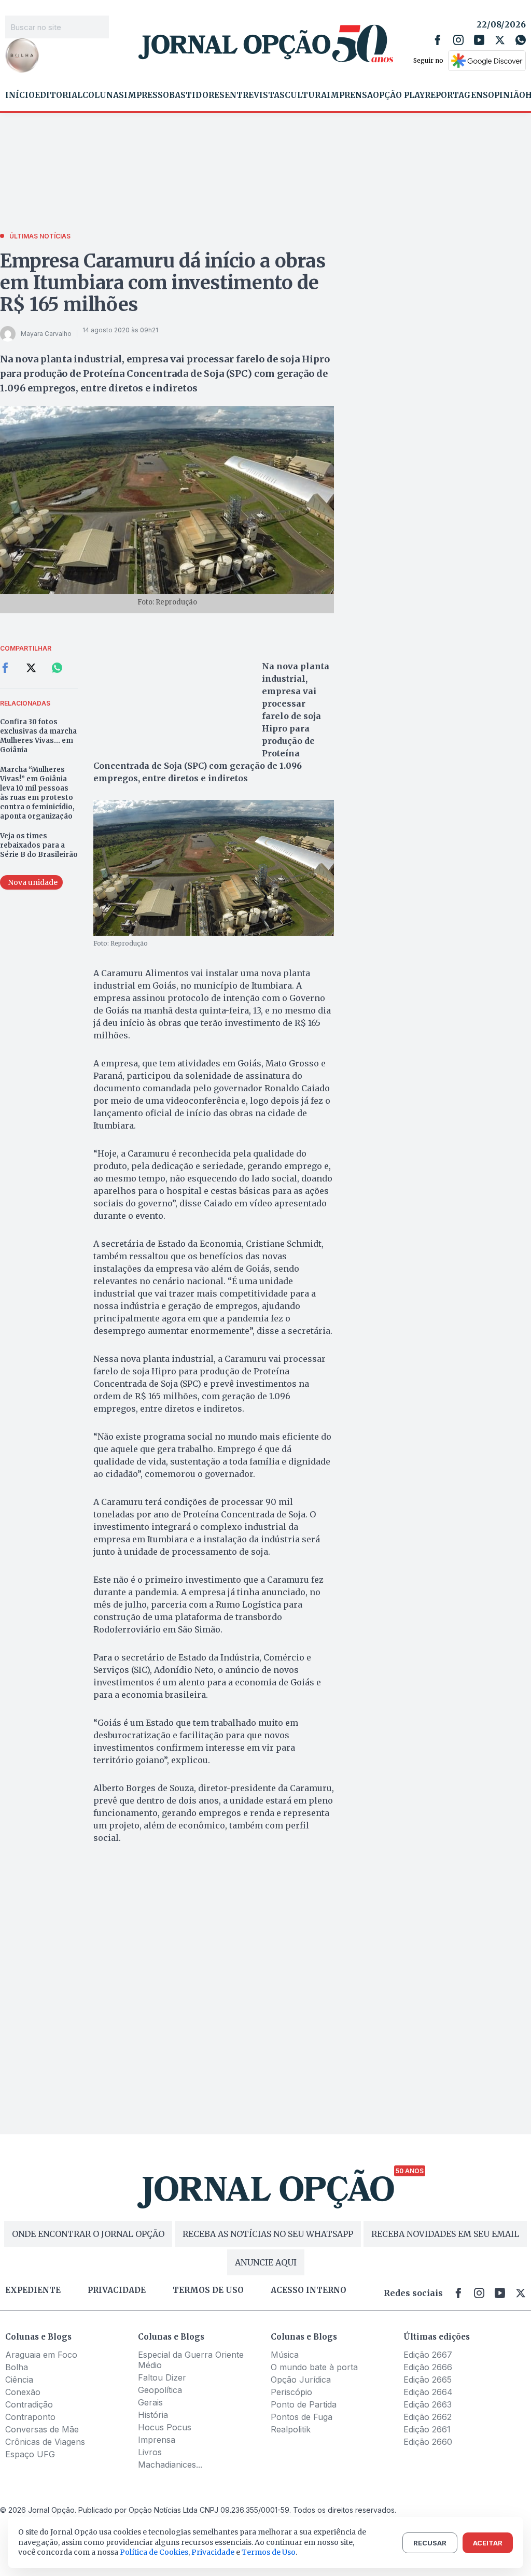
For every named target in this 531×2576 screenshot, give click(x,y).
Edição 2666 (428, 2367)
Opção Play (399, 95)
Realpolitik (291, 2429)
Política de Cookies (154, 2552)
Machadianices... (170, 2465)
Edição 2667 (428, 2355)
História (153, 2415)
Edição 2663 (428, 2404)
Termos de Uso (269, 2552)
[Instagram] (458, 40)
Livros (150, 2452)
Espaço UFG (30, 2454)
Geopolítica (160, 2390)
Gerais (150, 2402)
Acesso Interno (309, 2290)
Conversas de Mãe (42, 2429)
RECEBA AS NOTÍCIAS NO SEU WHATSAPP (268, 2234)
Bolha (17, 2367)
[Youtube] (479, 40)
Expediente (33, 2290)
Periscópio (291, 2392)
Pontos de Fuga (302, 2417)
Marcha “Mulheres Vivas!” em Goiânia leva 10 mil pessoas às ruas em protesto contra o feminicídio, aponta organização (37, 793)
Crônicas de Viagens (45, 2442)
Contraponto (30, 2417)
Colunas (103, 95)
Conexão (23, 2392)
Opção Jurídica (301, 2380)
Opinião (507, 95)
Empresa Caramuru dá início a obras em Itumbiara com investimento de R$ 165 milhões (163, 283)
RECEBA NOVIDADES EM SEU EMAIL (445, 2234)
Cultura (306, 95)
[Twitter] (500, 40)
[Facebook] (438, 40)
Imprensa (350, 95)
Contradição (29, 2404)
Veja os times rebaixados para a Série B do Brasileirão (39, 845)
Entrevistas (255, 95)
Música (285, 2355)
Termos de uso (208, 2290)
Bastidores (197, 95)
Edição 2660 (428, 2442)
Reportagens (456, 95)
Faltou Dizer (162, 2377)
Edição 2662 (428, 2417)
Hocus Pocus (165, 2427)
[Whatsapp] (521, 40)
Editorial (59, 95)
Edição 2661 (427, 2429)
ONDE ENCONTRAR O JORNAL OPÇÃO (88, 2234)
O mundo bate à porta (314, 2367)
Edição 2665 (428, 2380)
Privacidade (117, 2290)
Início (20, 95)
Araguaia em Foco (41, 2355)
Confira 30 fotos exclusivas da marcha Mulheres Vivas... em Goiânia (38, 736)
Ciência (19, 2380)
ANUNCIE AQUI (266, 2262)
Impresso (146, 95)
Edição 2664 (428, 2392)
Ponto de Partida (304, 2404)
